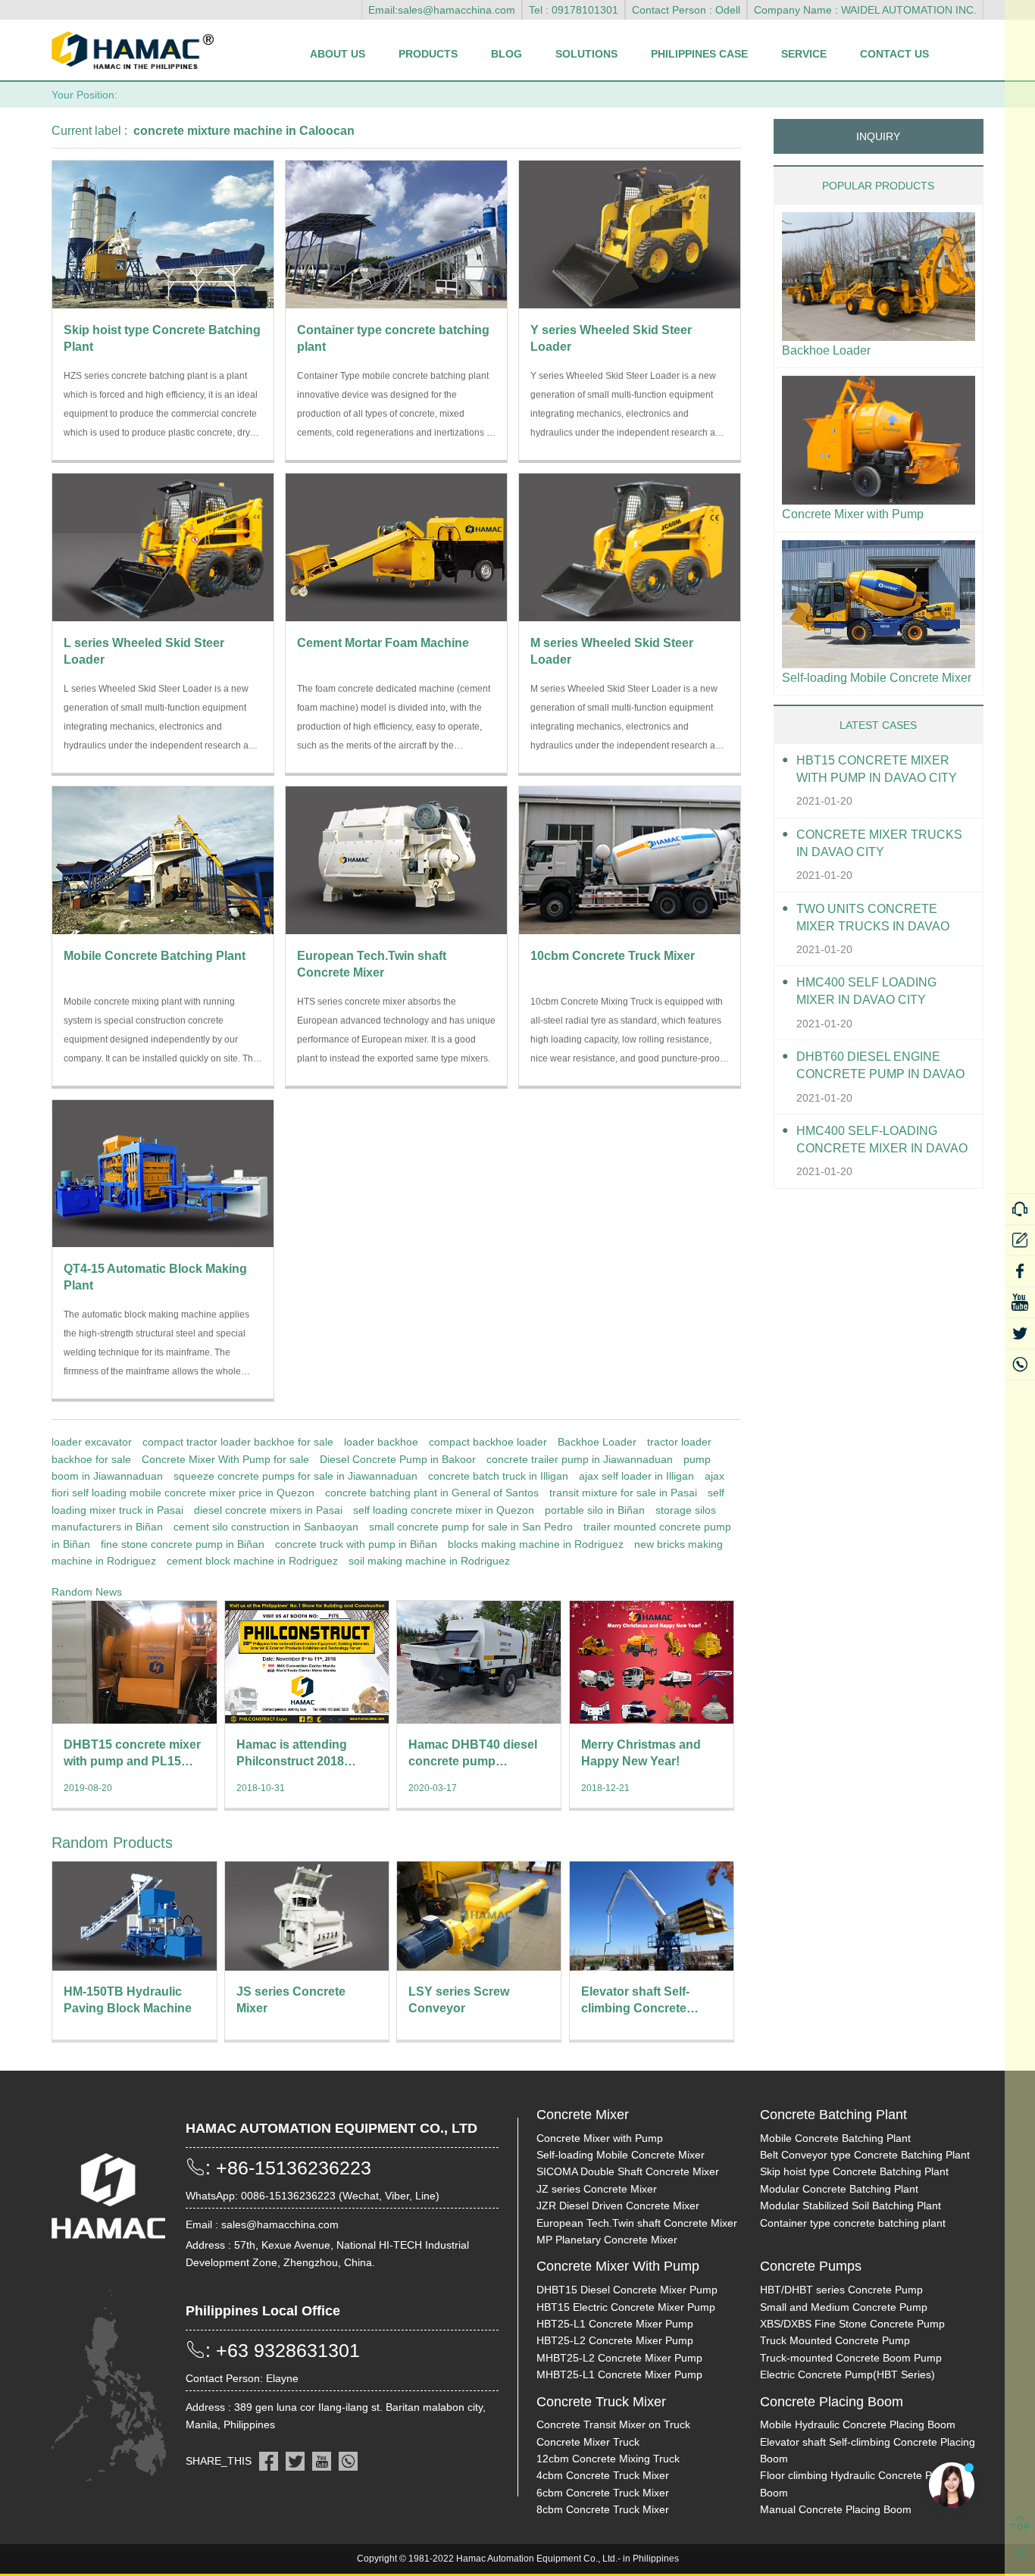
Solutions (586, 54)
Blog (507, 54)
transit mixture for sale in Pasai (623, 1493)
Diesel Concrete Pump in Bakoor (398, 1459)
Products (428, 54)
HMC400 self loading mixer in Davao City (866, 991)
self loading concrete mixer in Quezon (444, 1510)
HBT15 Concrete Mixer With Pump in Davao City (877, 769)
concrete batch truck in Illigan (498, 1476)
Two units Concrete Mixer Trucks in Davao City (873, 919)
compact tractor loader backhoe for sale (238, 1442)
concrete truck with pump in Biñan (356, 1544)
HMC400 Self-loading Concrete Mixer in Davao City (882, 1141)
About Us (338, 54)
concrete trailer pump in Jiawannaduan (580, 1459)
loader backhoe (381, 1442)
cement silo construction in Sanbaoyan (266, 1527)
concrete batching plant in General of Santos (432, 1493)
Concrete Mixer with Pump (853, 514)
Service (804, 54)
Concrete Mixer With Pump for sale (225, 1459)
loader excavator (92, 1442)
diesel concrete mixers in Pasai (268, 1510)
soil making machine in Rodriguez (429, 1561)
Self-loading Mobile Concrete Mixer (877, 678)
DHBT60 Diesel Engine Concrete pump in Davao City (880, 1066)
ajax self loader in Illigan (636, 1476)
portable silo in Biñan (595, 1510)
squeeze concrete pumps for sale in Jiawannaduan (295, 1476)
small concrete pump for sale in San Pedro (471, 1527)
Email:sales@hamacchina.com (442, 10)
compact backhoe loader (488, 1442)
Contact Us (894, 54)
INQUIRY (878, 136)
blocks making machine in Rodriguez (536, 1544)
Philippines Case (699, 54)
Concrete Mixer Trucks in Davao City (879, 843)
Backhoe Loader (597, 1442)
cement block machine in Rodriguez (252, 1561)
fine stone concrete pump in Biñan (183, 1544)
